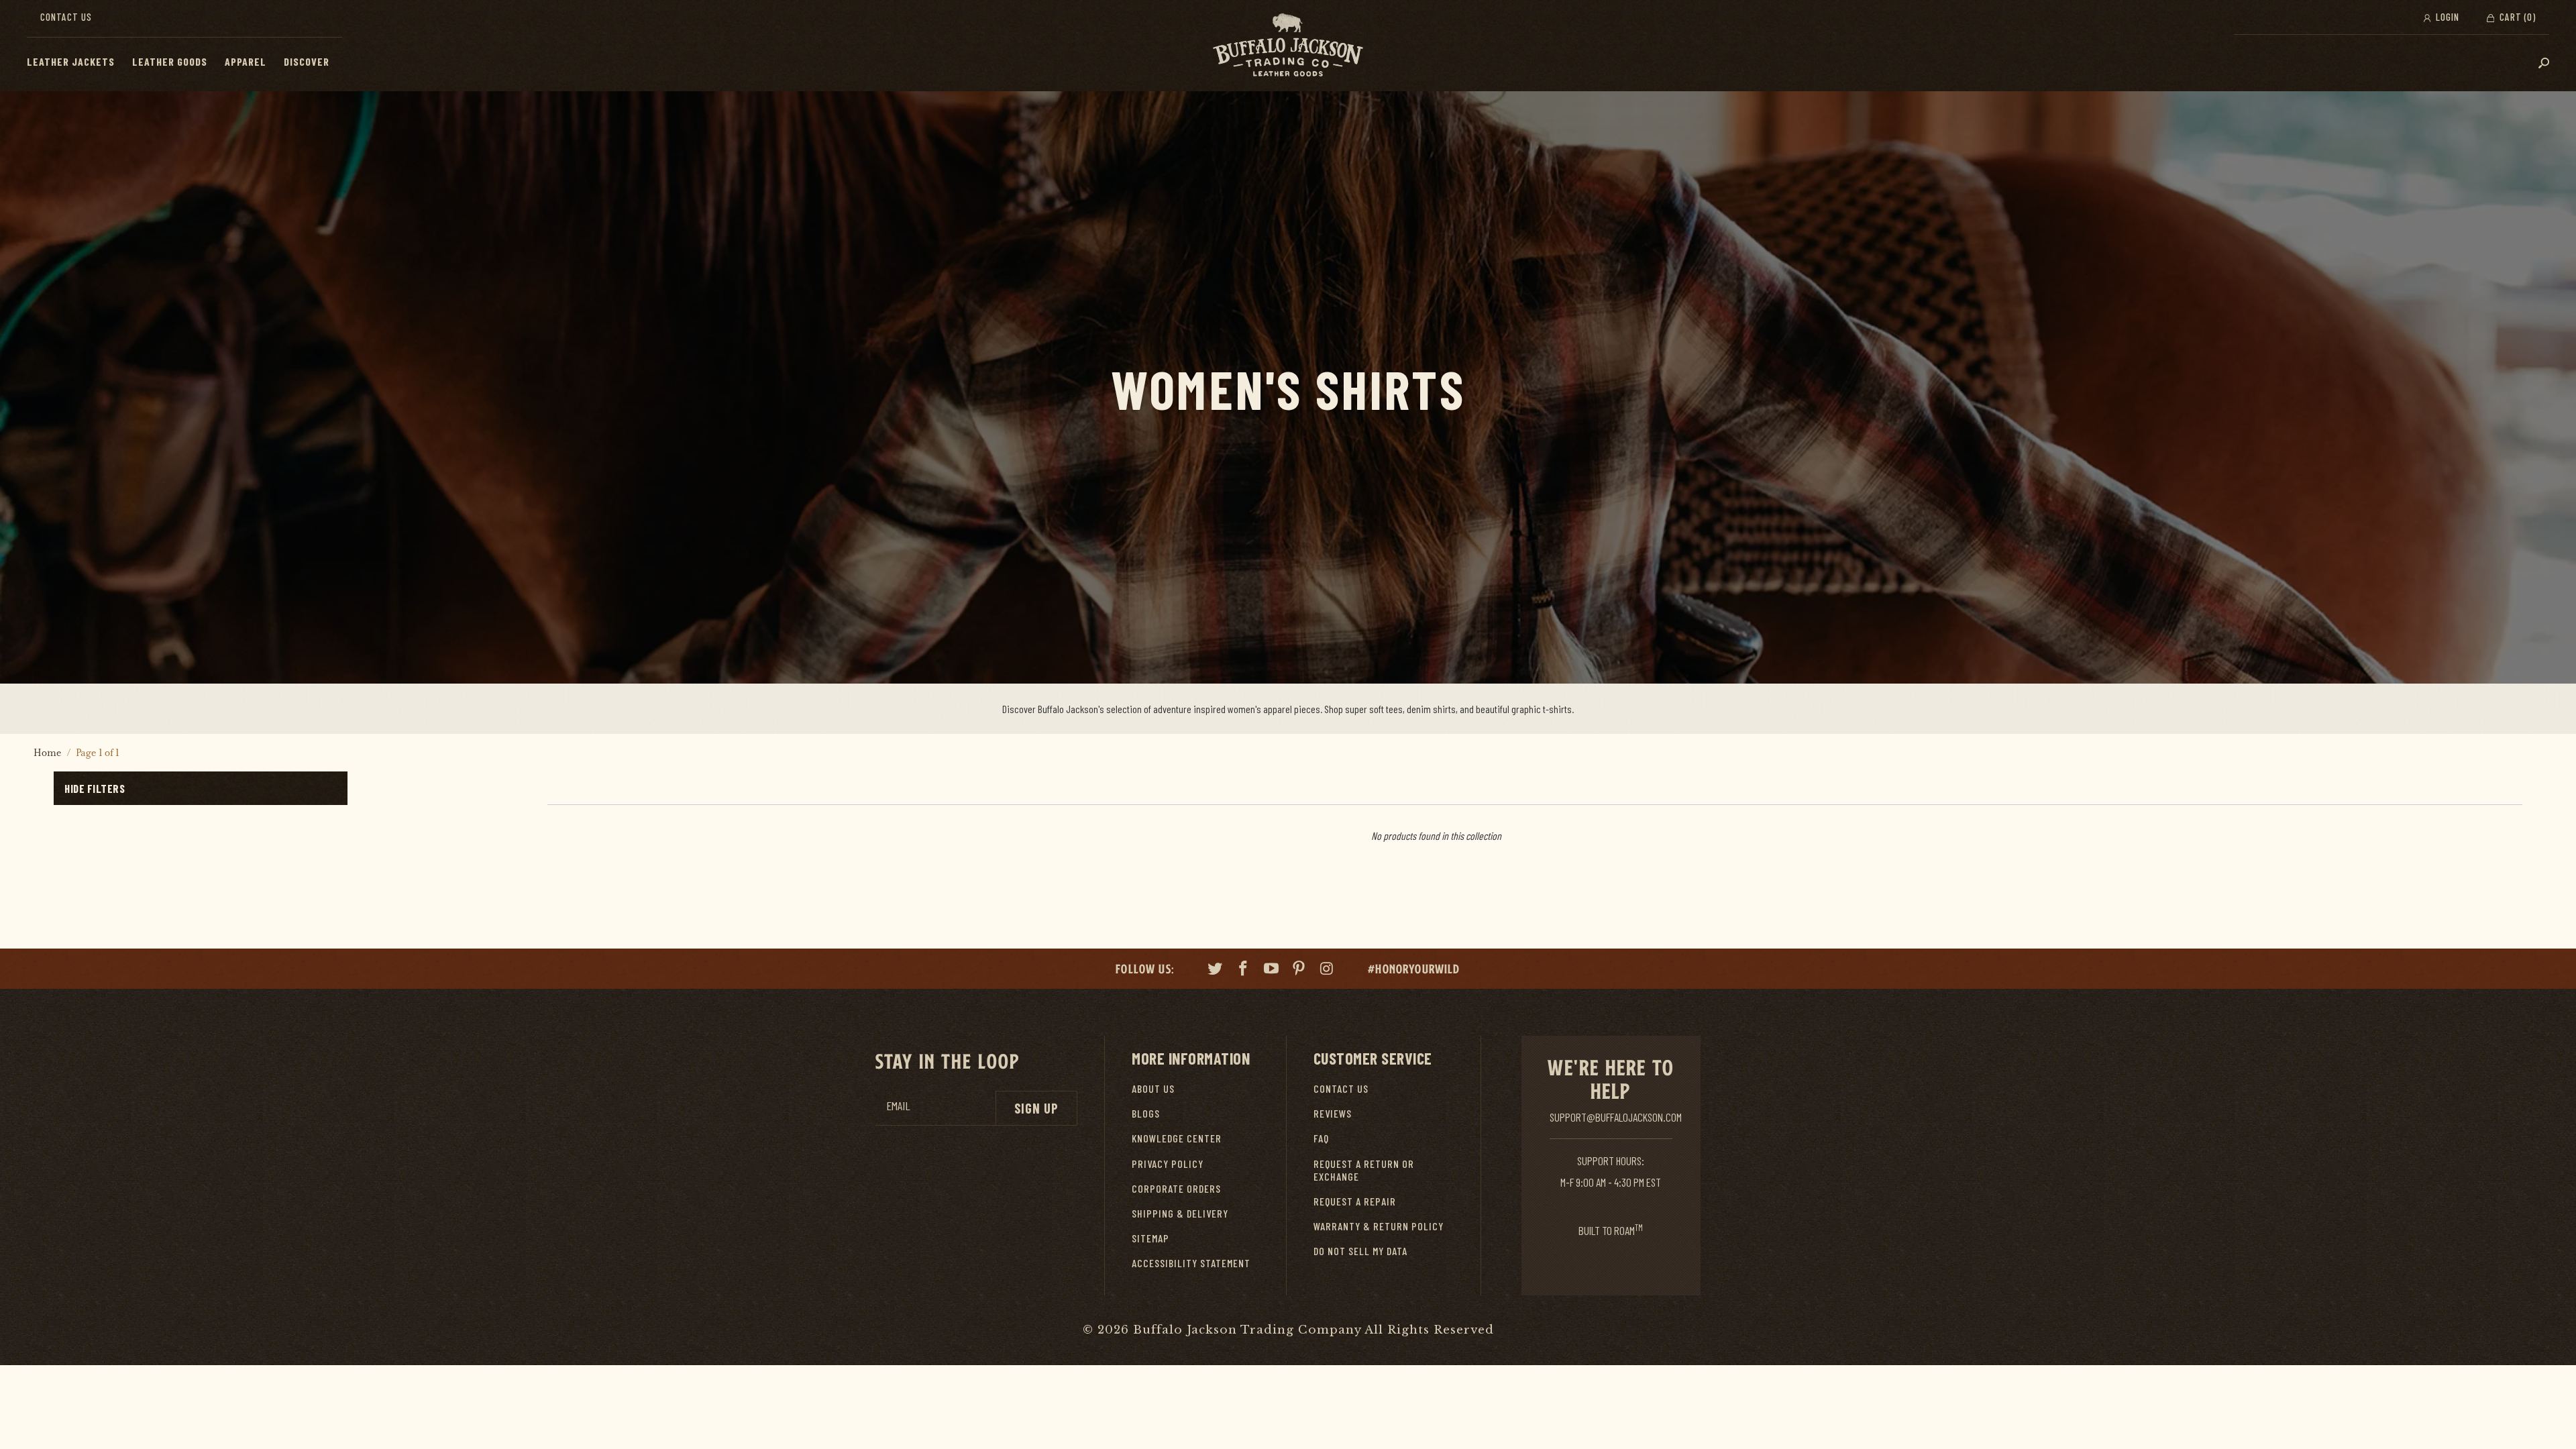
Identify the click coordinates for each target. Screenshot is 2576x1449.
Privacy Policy (1168, 1164)
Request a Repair (1355, 1201)
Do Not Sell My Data (1360, 1251)
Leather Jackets (71, 61)
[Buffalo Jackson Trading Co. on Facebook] (1244, 970)
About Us (1153, 1088)
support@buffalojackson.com (1616, 1117)
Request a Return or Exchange (1364, 1170)
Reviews (1333, 1113)
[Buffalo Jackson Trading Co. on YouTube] (1271, 970)
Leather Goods (170, 61)
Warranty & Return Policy (1379, 1226)
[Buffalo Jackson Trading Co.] (1288, 46)
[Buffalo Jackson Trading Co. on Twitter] (1216, 970)
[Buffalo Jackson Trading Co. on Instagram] (1328, 970)
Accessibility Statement (1191, 1263)
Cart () (2516, 17)
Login (2446, 17)
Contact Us (66, 17)
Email (898, 1106)
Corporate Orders (1176, 1188)
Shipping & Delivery (1180, 1213)
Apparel (246, 61)
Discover (307, 61)
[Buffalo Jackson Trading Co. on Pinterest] (1299, 970)
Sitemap (1150, 1238)
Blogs (1146, 1113)
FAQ (1321, 1138)
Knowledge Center (1177, 1138)
